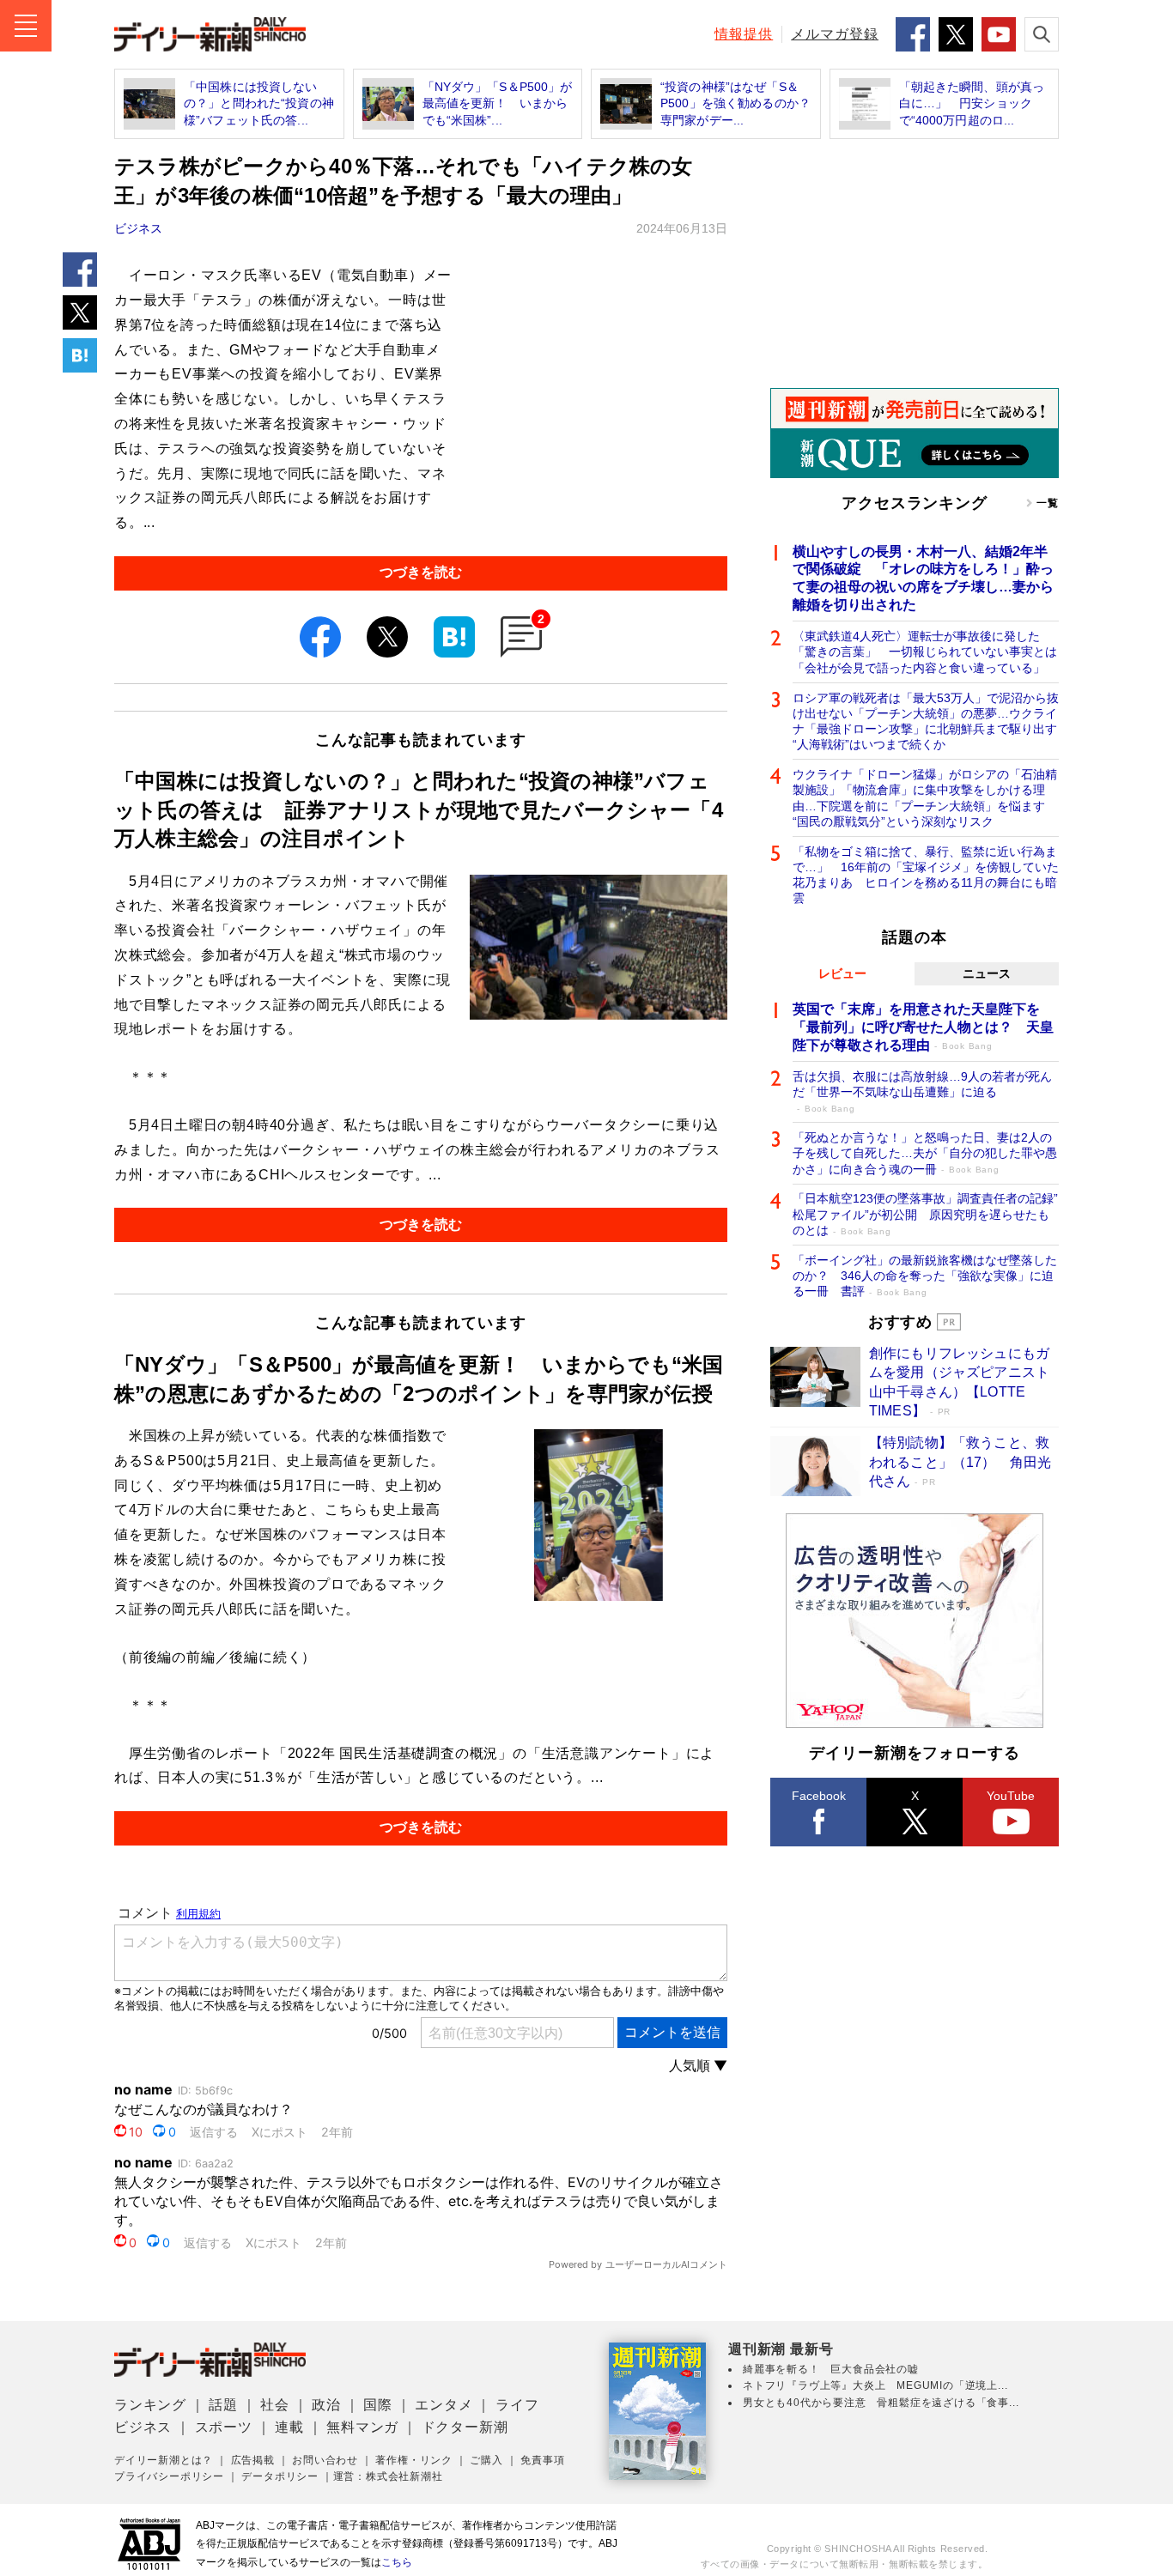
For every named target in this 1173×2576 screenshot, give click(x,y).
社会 (275, 2405)
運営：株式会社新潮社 (388, 2476)
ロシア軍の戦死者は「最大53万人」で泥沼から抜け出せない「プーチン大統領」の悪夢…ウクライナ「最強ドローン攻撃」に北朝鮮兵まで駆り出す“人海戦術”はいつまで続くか (926, 721)
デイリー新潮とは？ (164, 2460)
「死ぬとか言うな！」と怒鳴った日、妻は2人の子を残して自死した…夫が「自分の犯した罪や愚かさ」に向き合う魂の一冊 (925, 1153)
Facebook (819, 1796)
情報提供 (744, 34)
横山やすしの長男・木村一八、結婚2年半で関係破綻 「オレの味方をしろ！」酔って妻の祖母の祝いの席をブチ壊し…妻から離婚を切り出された (923, 578)
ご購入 (486, 2460)
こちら (397, 2562)
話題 (223, 2405)
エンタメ (444, 2405)
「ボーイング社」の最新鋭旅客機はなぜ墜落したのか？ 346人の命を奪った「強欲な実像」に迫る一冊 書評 (925, 1276)
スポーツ (224, 2427)
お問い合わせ (325, 2460)
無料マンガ (362, 2427)
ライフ (517, 2405)
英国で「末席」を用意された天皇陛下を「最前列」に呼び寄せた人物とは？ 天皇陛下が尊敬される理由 (923, 1027)
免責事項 (542, 2460)
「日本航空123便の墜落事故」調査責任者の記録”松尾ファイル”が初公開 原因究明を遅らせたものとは (925, 1214)
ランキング (150, 2405)
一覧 (1048, 503)
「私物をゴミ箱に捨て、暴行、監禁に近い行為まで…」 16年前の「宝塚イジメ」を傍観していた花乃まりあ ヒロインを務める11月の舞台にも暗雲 (926, 875)
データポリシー (280, 2476)
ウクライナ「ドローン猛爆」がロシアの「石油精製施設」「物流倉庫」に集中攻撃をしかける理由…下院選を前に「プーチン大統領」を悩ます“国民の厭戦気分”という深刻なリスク (925, 798)
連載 (289, 2427)
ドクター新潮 (465, 2427)
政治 (326, 2405)
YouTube (1011, 1796)
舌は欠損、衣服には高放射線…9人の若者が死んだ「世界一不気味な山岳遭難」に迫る (922, 1091)
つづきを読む (421, 572)
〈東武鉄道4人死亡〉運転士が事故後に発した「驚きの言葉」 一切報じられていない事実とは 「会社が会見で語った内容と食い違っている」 (926, 652)
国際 (378, 2405)
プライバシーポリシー (169, 2476)
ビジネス (138, 228)
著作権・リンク (414, 2460)
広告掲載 (253, 2460)
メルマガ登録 (835, 34)
